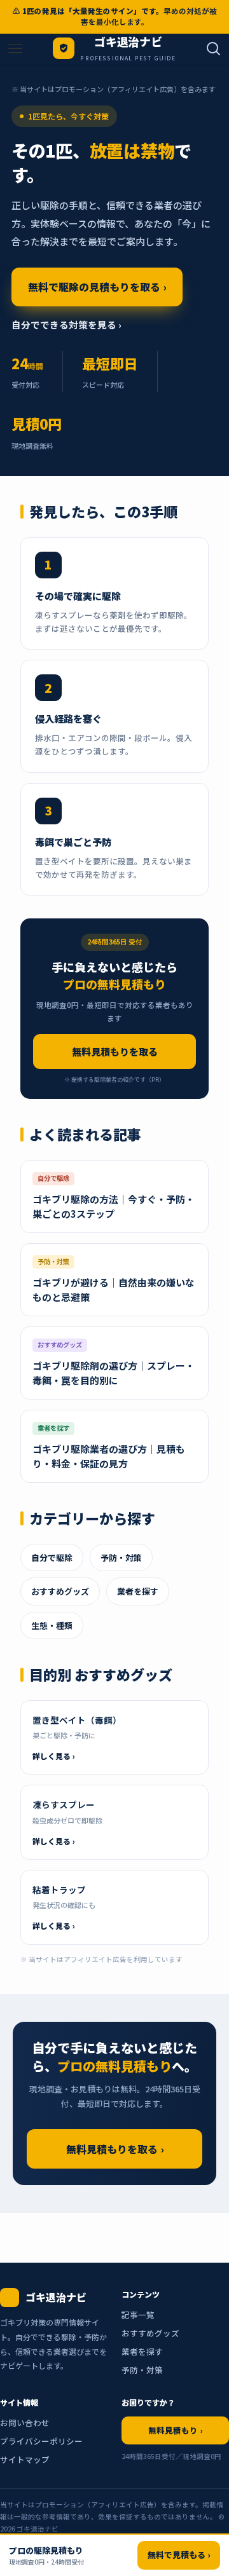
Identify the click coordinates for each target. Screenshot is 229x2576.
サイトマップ (25, 2459)
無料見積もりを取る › (115, 2149)
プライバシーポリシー (41, 2441)
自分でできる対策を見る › (66, 324)
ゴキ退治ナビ (128, 43)
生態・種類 (52, 1625)
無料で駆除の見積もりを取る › (97, 287)
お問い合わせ (25, 2423)
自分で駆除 (52, 1557)
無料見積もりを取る (115, 1052)
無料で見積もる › (179, 2555)
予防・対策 (121, 1557)
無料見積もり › (175, 2430)
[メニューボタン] (15, 49)
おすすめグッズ (60, 1591)
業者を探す (138, 1591)
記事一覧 (138, 2314)
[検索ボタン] (214, 49)
